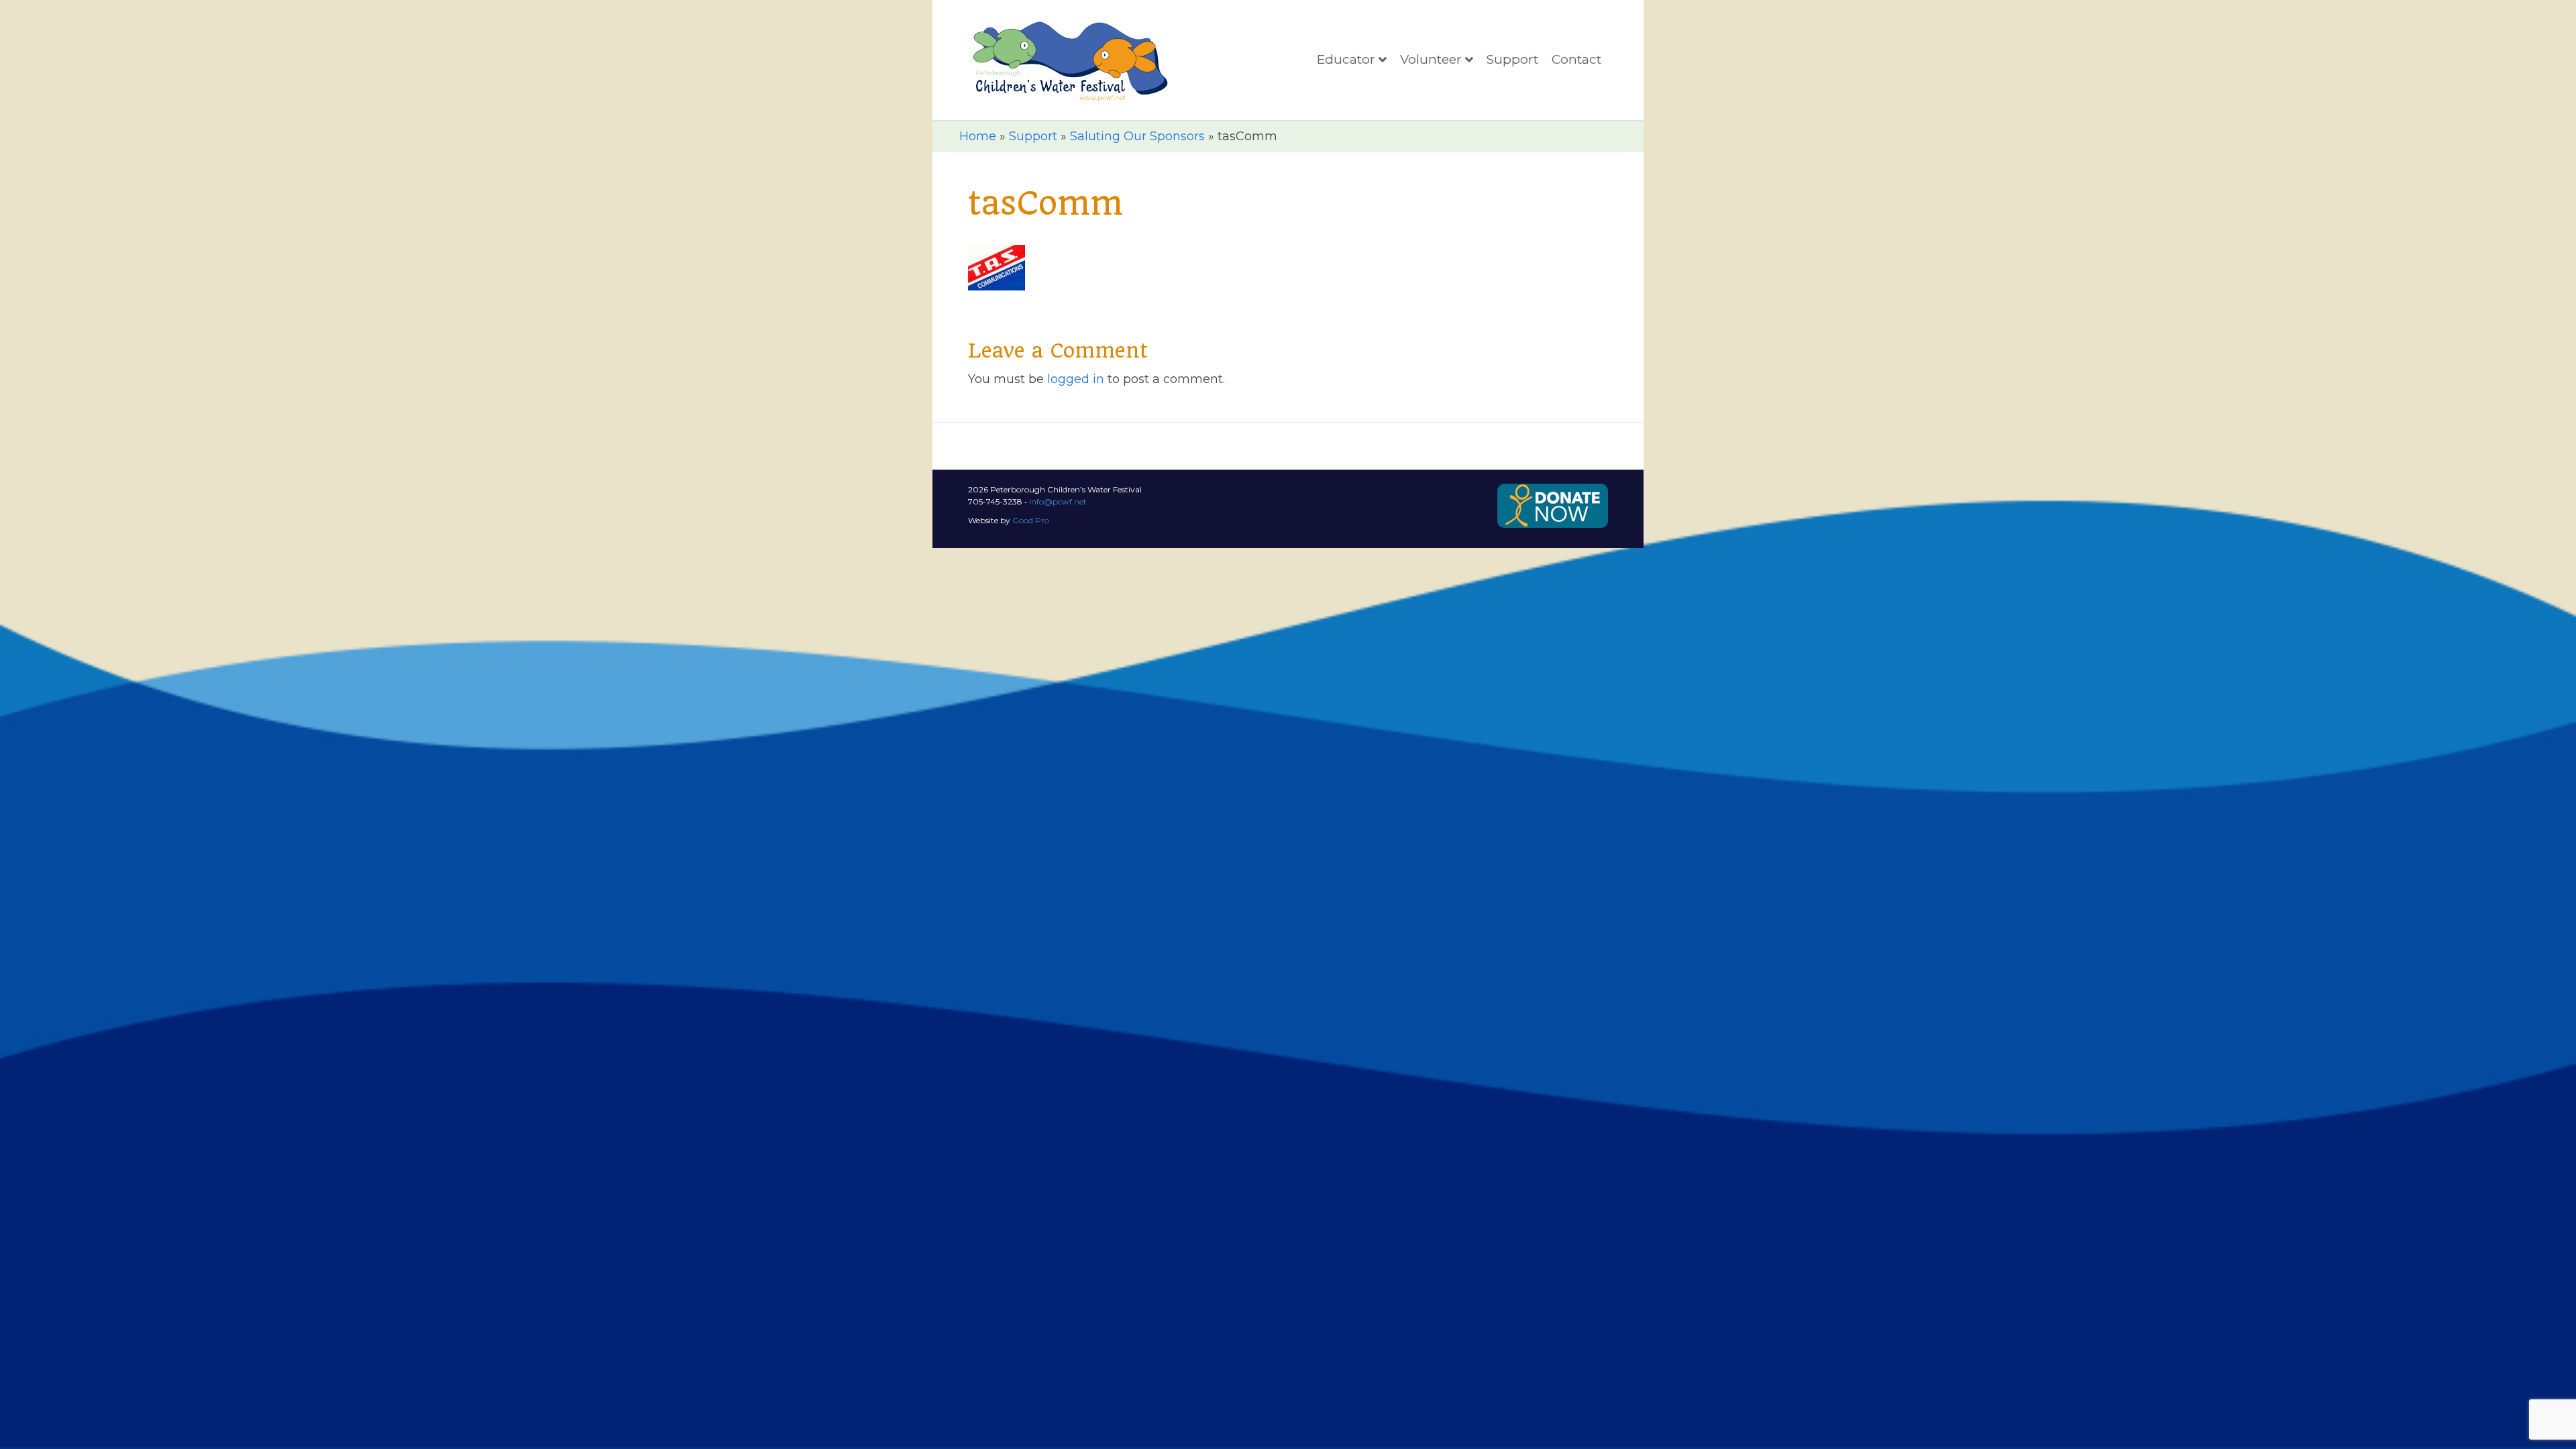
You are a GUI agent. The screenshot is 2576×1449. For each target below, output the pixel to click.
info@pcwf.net (1058, 501)
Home (978, 136)
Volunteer (1431, 59)
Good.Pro (1031, 520)
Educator (1346, 59)
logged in (1076, 379)
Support (1512, 59)
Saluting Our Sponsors (1137, 136)
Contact (1576, 59)
